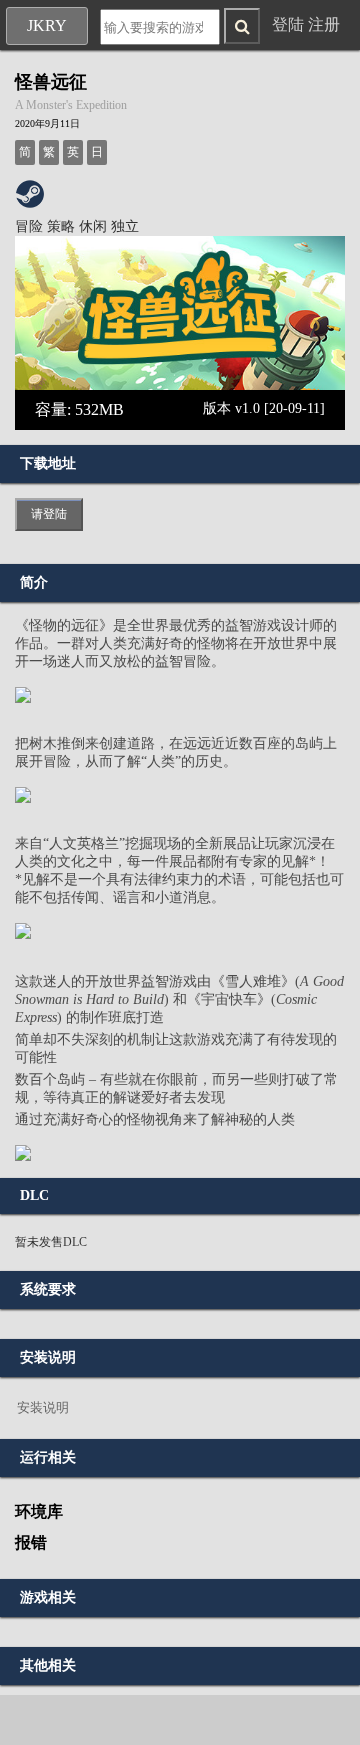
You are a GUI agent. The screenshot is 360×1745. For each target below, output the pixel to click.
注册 (324, 24)
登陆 (288, 24)
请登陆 (49, 514)
